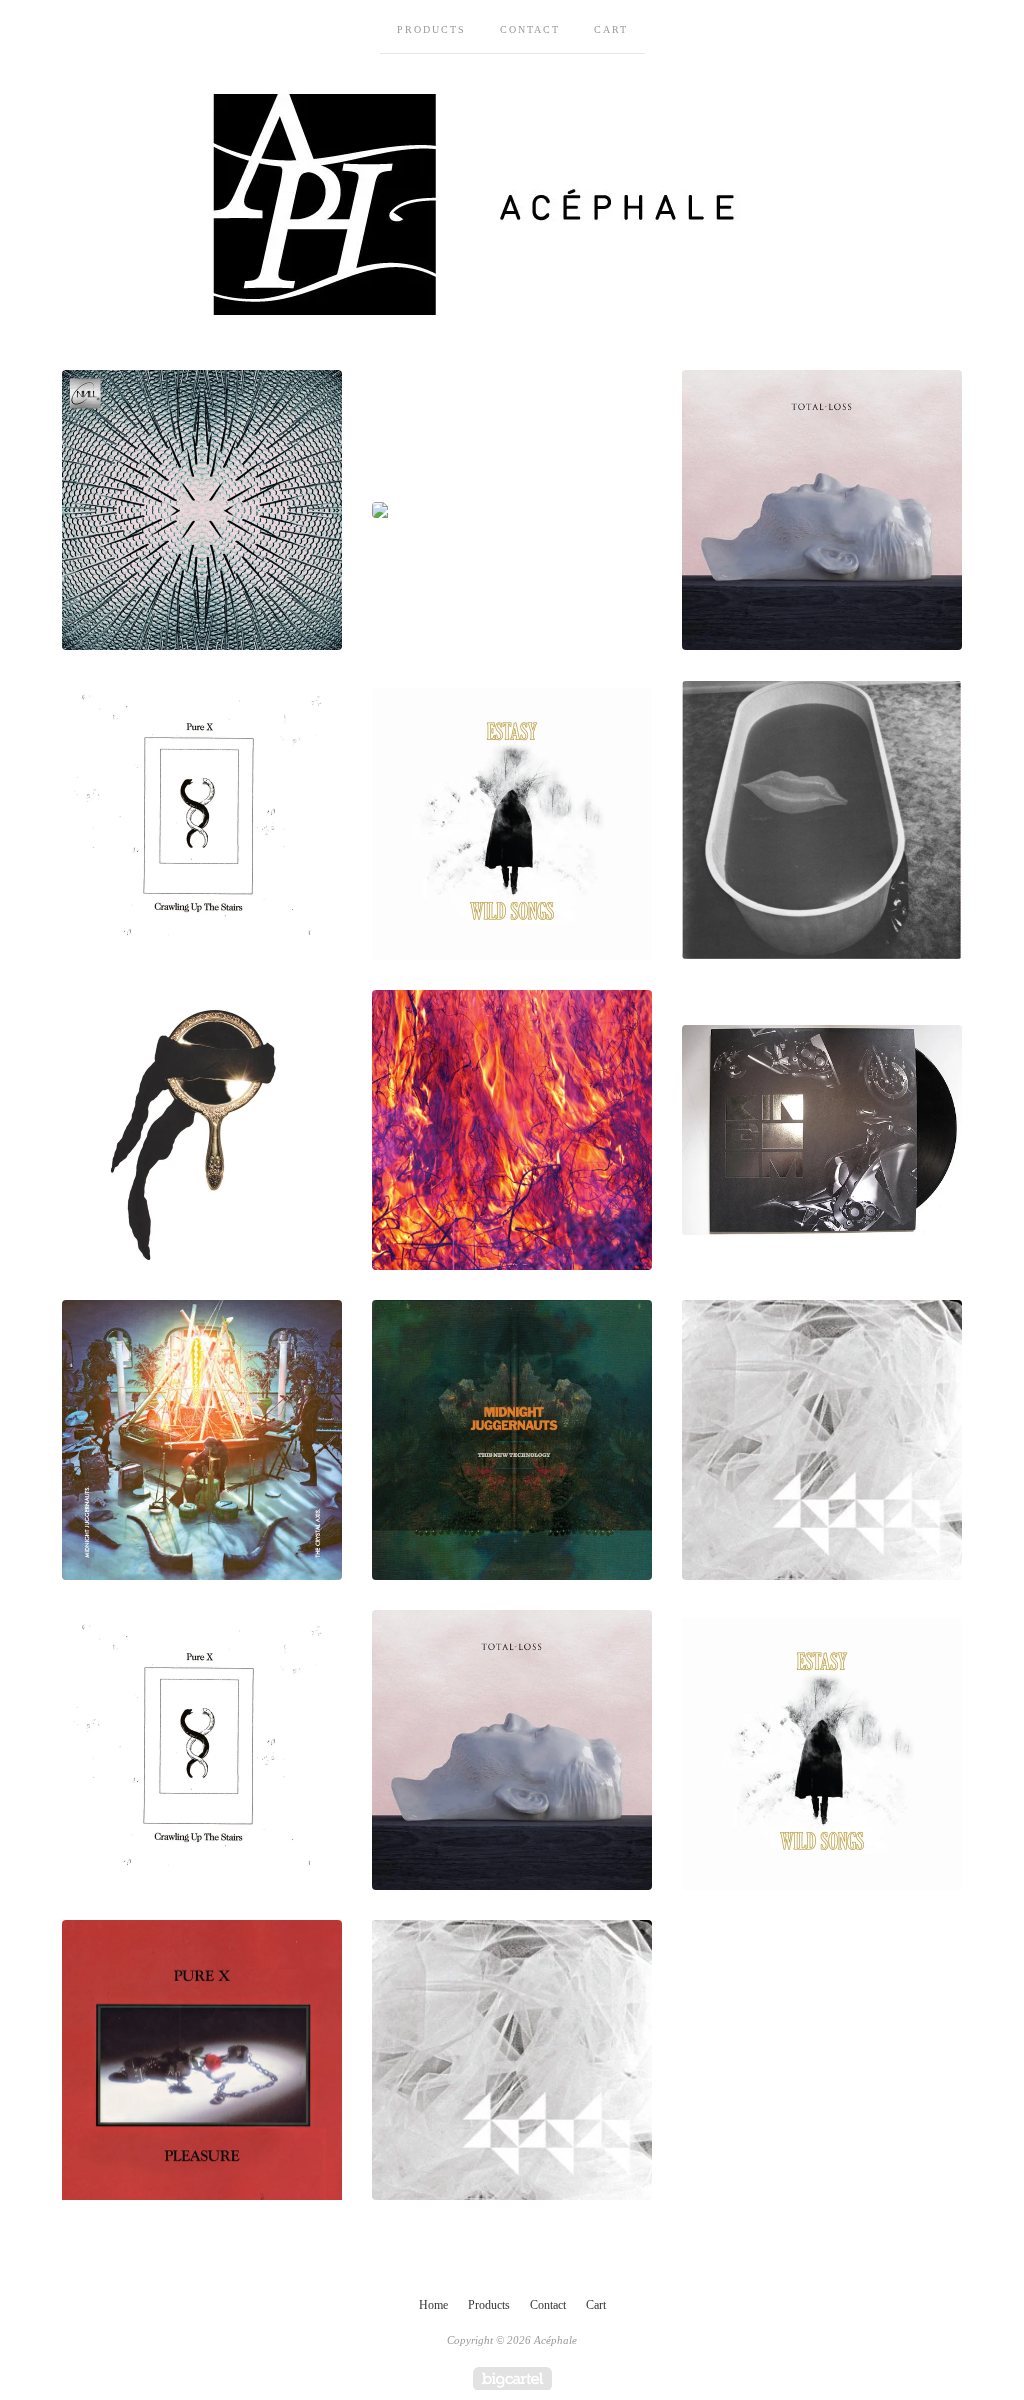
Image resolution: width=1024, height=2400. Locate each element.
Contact (530, 29)
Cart (611, 29)
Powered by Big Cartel (512, 2378)
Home (433, 2305)
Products (431, 29)
